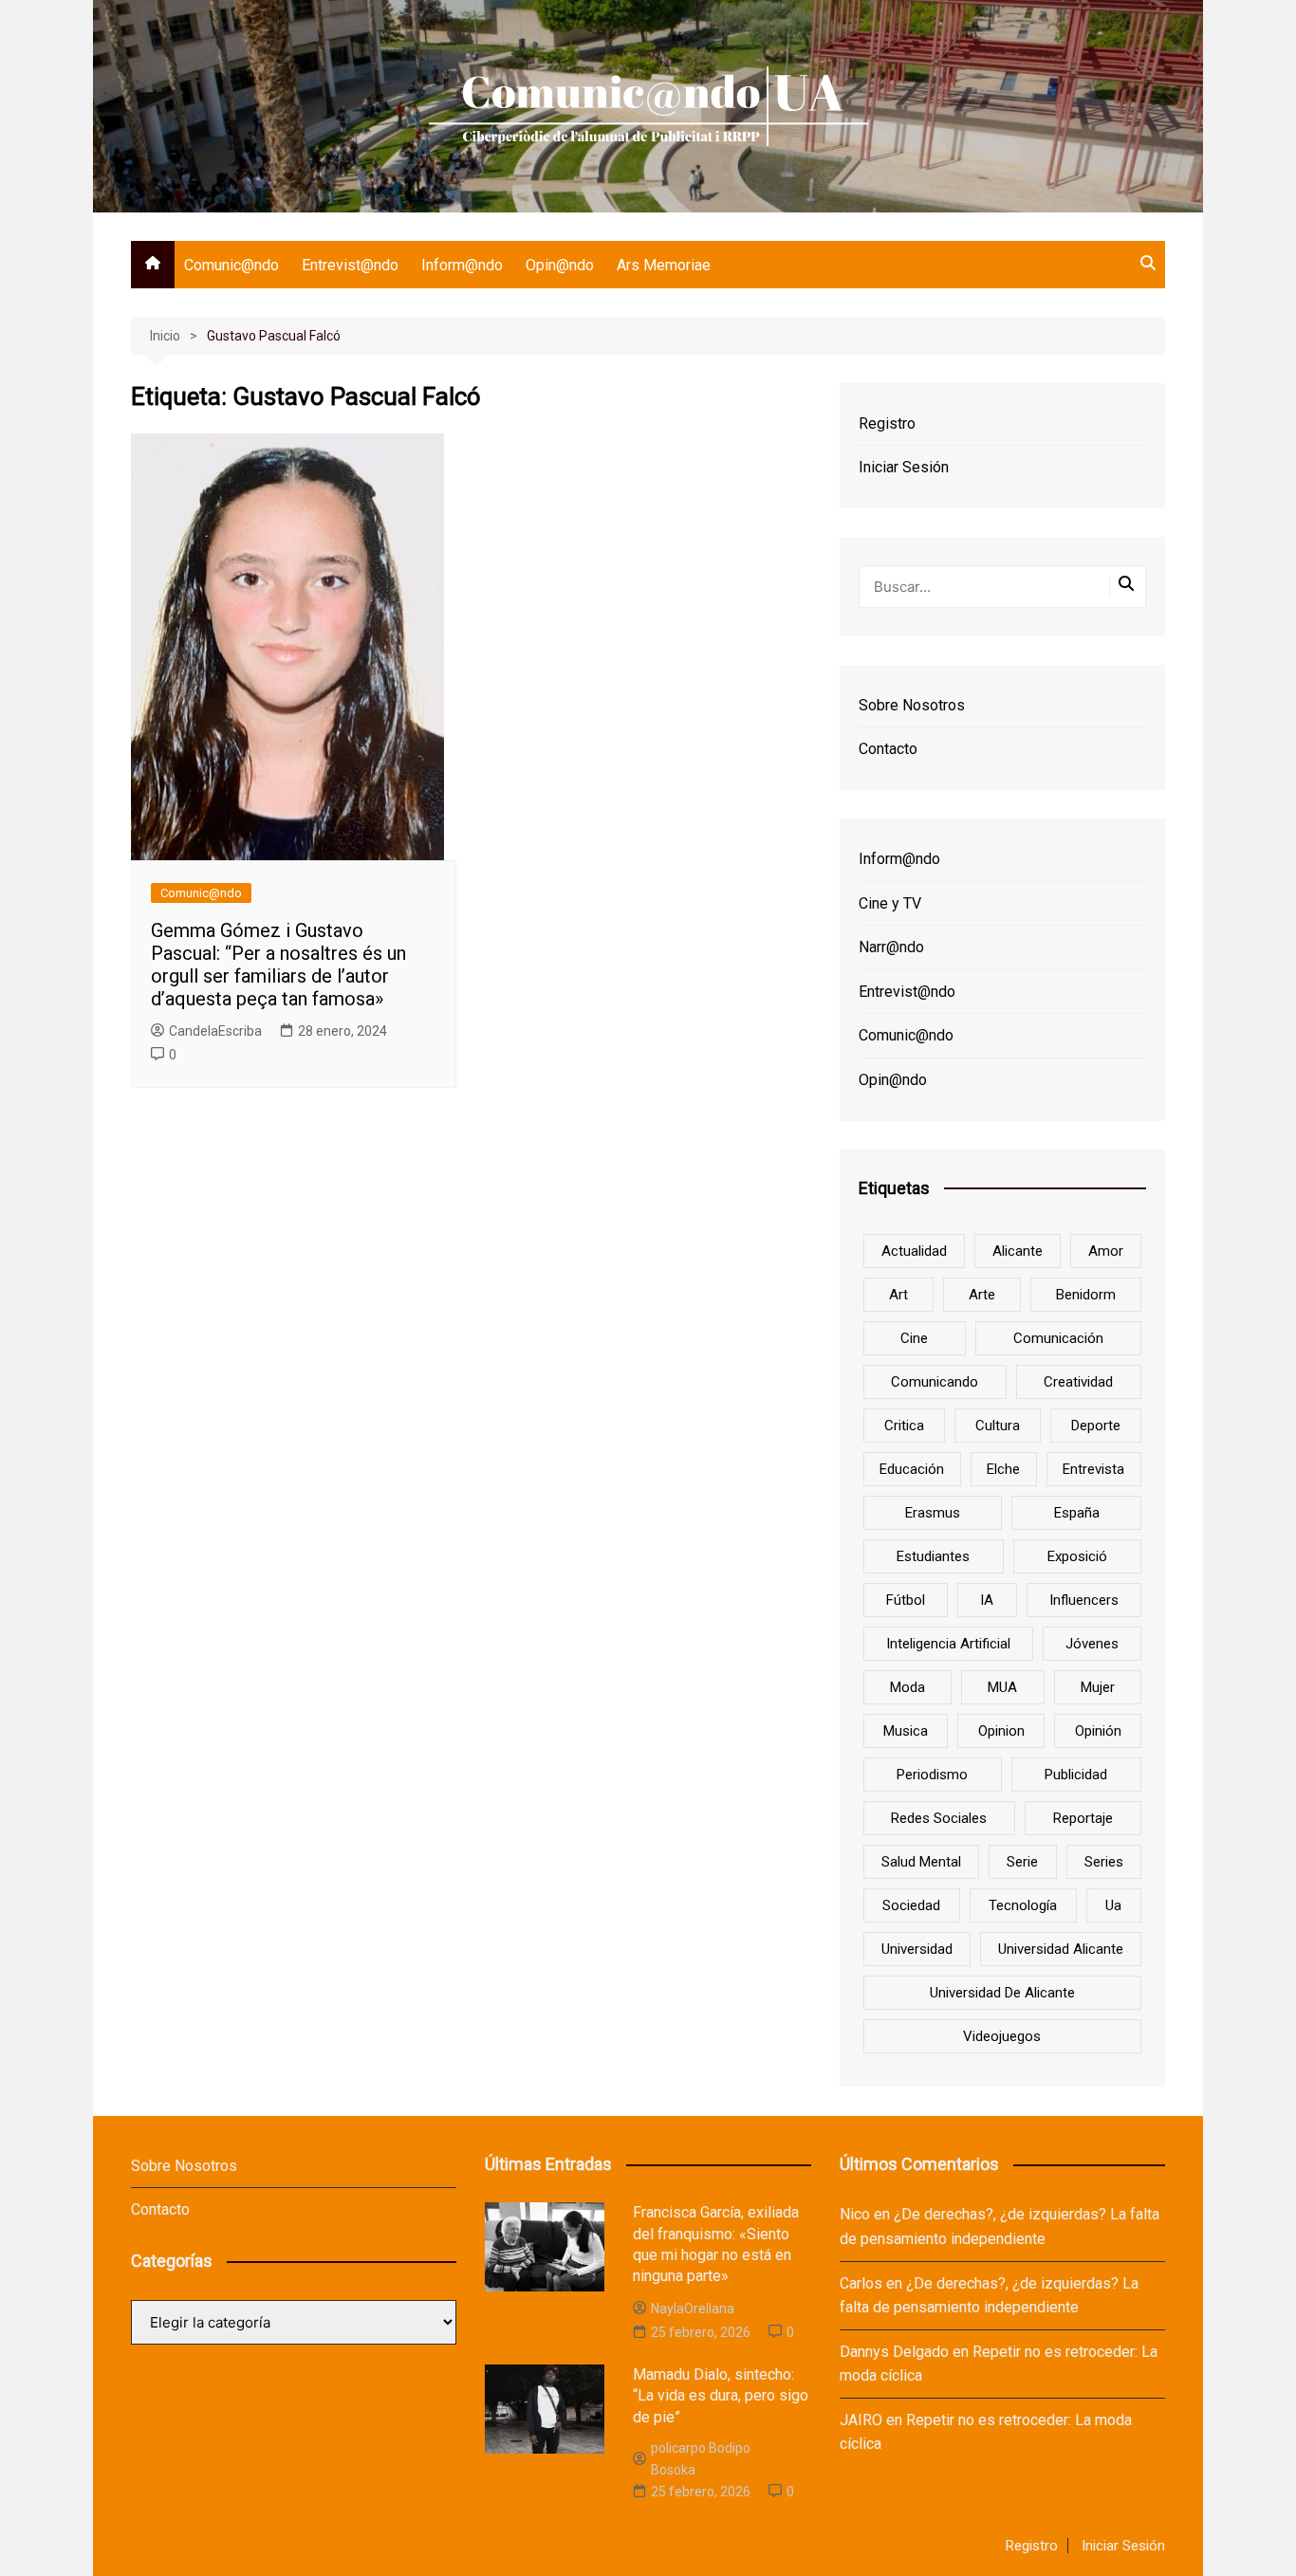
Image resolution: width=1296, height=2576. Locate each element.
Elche (1003, 1469)
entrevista (1093, 1469)
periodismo (932, 1775)
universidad (917, 1949)
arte (982, 1295)
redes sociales (939, 1818)
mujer (1098, 1687)
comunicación (1058, 1338)
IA (987, 1600)
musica (906, 1731)
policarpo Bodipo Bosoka (701, 2458)
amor (1106, 1251)
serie (1022, 1862)
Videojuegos (1002, 2036)
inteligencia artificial (948, 1644)
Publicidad (1076, 1775)
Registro (887, 423)
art (898, 1295)
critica (904, 1426)
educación (912, 1469)
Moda (907, 1687)
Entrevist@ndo (350, 265)
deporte (1096, 1426)
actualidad (914, 1251)
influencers (1084, 1600)
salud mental (921, 1862)
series (1104, 1862)
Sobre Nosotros (912, 705)
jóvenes (1092, 1644)
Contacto (888, 749)
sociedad (911, 1905)
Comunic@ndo (231, 265)
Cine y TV (890, 903)
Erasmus (933, 1513)
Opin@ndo (560, 265)
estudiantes (933, 1556)
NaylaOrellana (693, 2309)
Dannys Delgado (894, 2352)
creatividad (1078, 1382)
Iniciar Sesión (904, 467)
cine (914, 1338)
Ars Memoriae (664, 265)
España (1077, 1513)
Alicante (1018, 1251)
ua (1113, 1905)
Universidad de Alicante (1002, 1993)
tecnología (1023, 1905)
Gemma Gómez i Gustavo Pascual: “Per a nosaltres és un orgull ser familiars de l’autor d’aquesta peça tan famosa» (278, 965)
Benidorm (1086, 1295)
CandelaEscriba (215, 1031)
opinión (1098, 1731)
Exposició (1077, 1556)
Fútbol (906, 1600)
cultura (998, 1426)
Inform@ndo (462, 265)
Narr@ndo (891, 947)
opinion (1001, 1731)
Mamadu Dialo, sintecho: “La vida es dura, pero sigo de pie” (721, 2396)
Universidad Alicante (1061, 1949)
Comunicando (935, 1382)
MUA (1002, 1687)
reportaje (1083, 1818)
